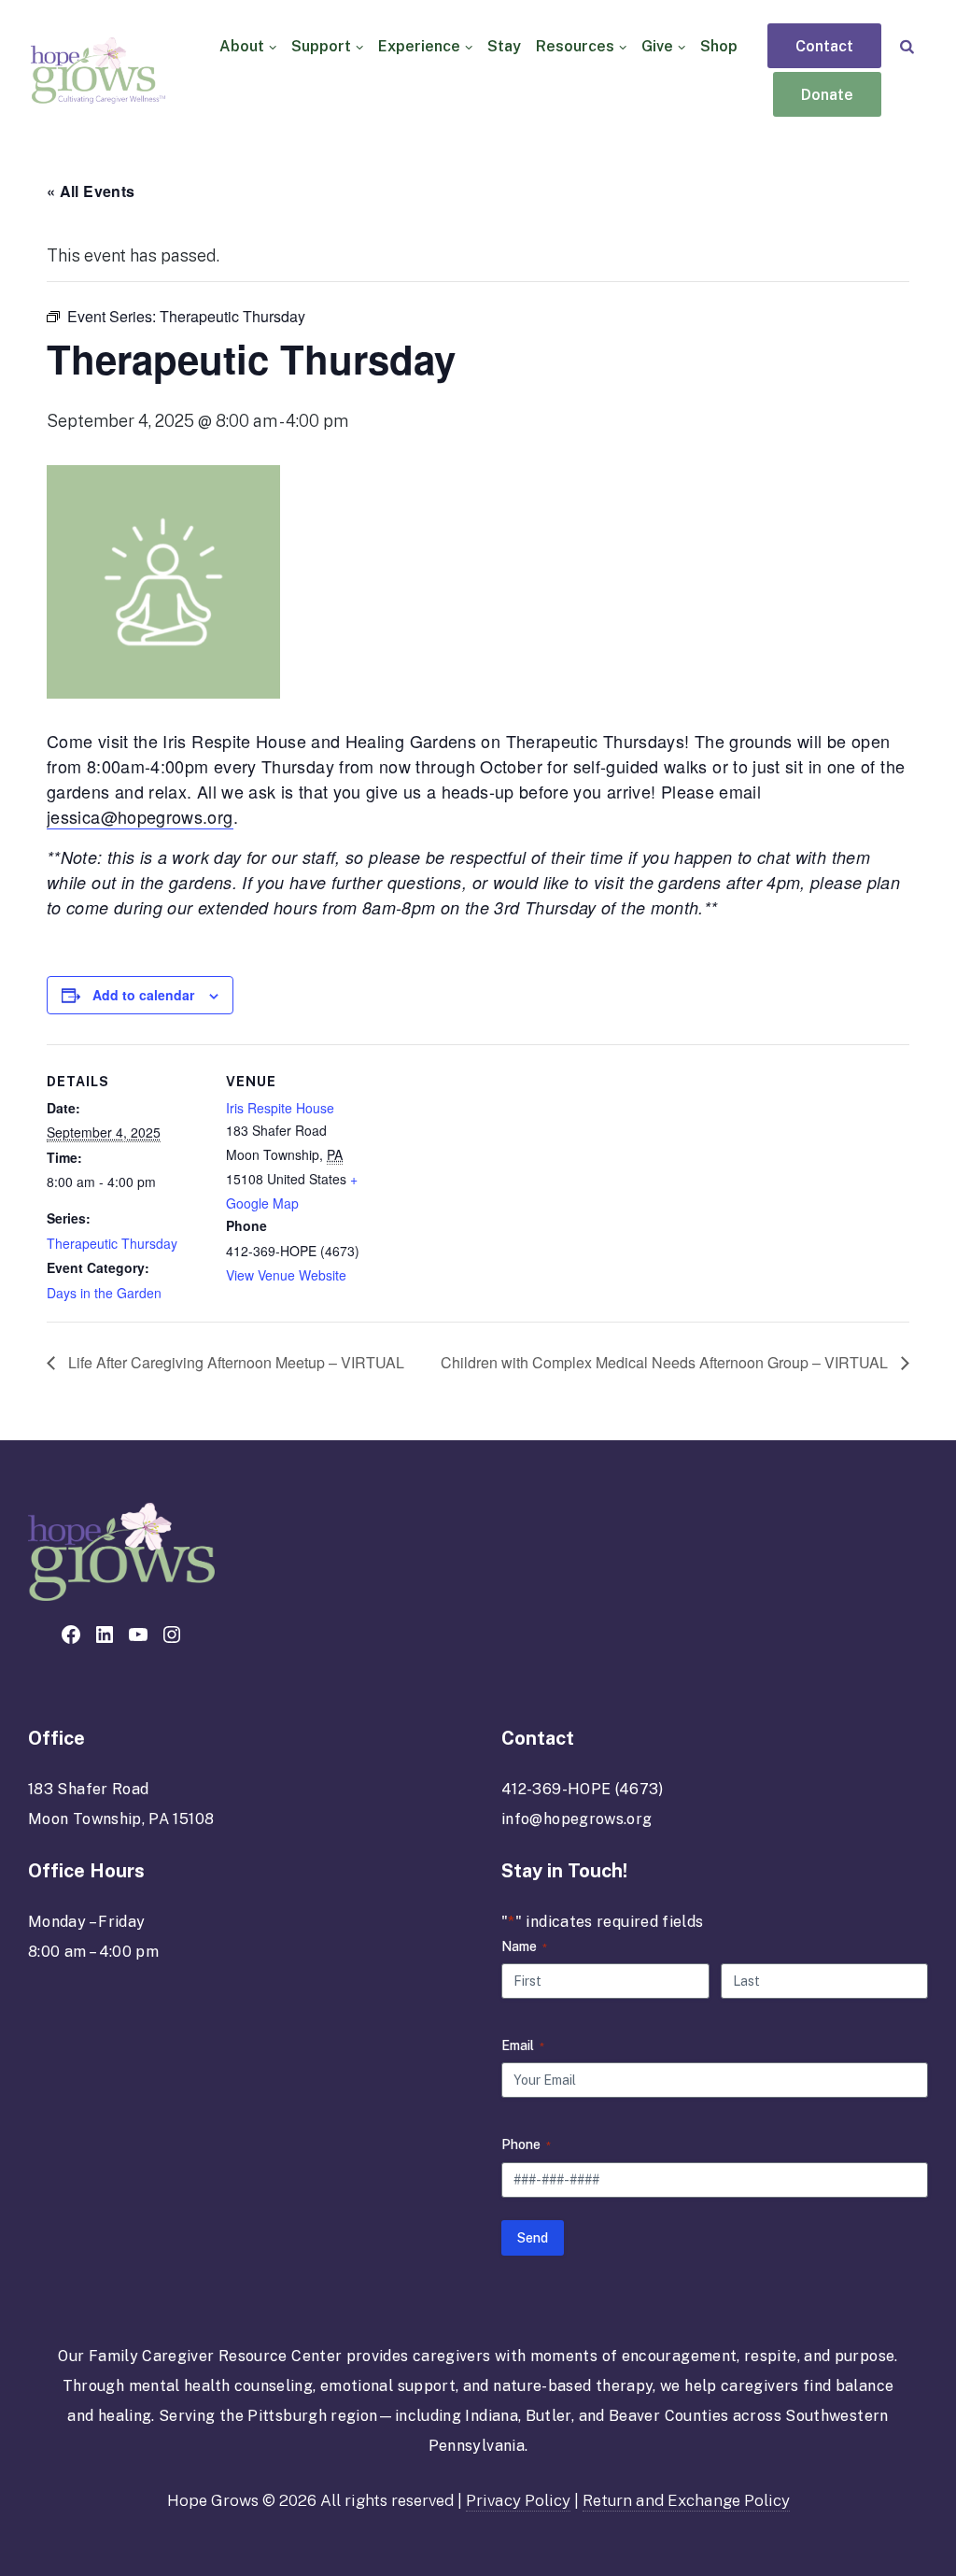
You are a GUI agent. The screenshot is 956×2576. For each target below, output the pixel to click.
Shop (719, 46)
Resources (575, 46)
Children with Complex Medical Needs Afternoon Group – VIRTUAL (666, 1362)
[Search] (907, 46)
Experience (419, 46)
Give (657, 46)
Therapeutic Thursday (112, 1243)
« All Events (91, 191)
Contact (824, 47)
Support (321, 46)
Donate (827, 95)
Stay (504, 46)
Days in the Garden (104, 1293)
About (242, 46)
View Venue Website (286, 1275)
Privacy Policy (518, 2500)
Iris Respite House (280, 1108)
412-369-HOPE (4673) (583, 1789)
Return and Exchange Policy (686, 2500)
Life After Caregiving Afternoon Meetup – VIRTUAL (234, 1362)
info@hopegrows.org (576, 1819)
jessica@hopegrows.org (140, 816)
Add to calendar (143, 995)
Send (533, 2238)
